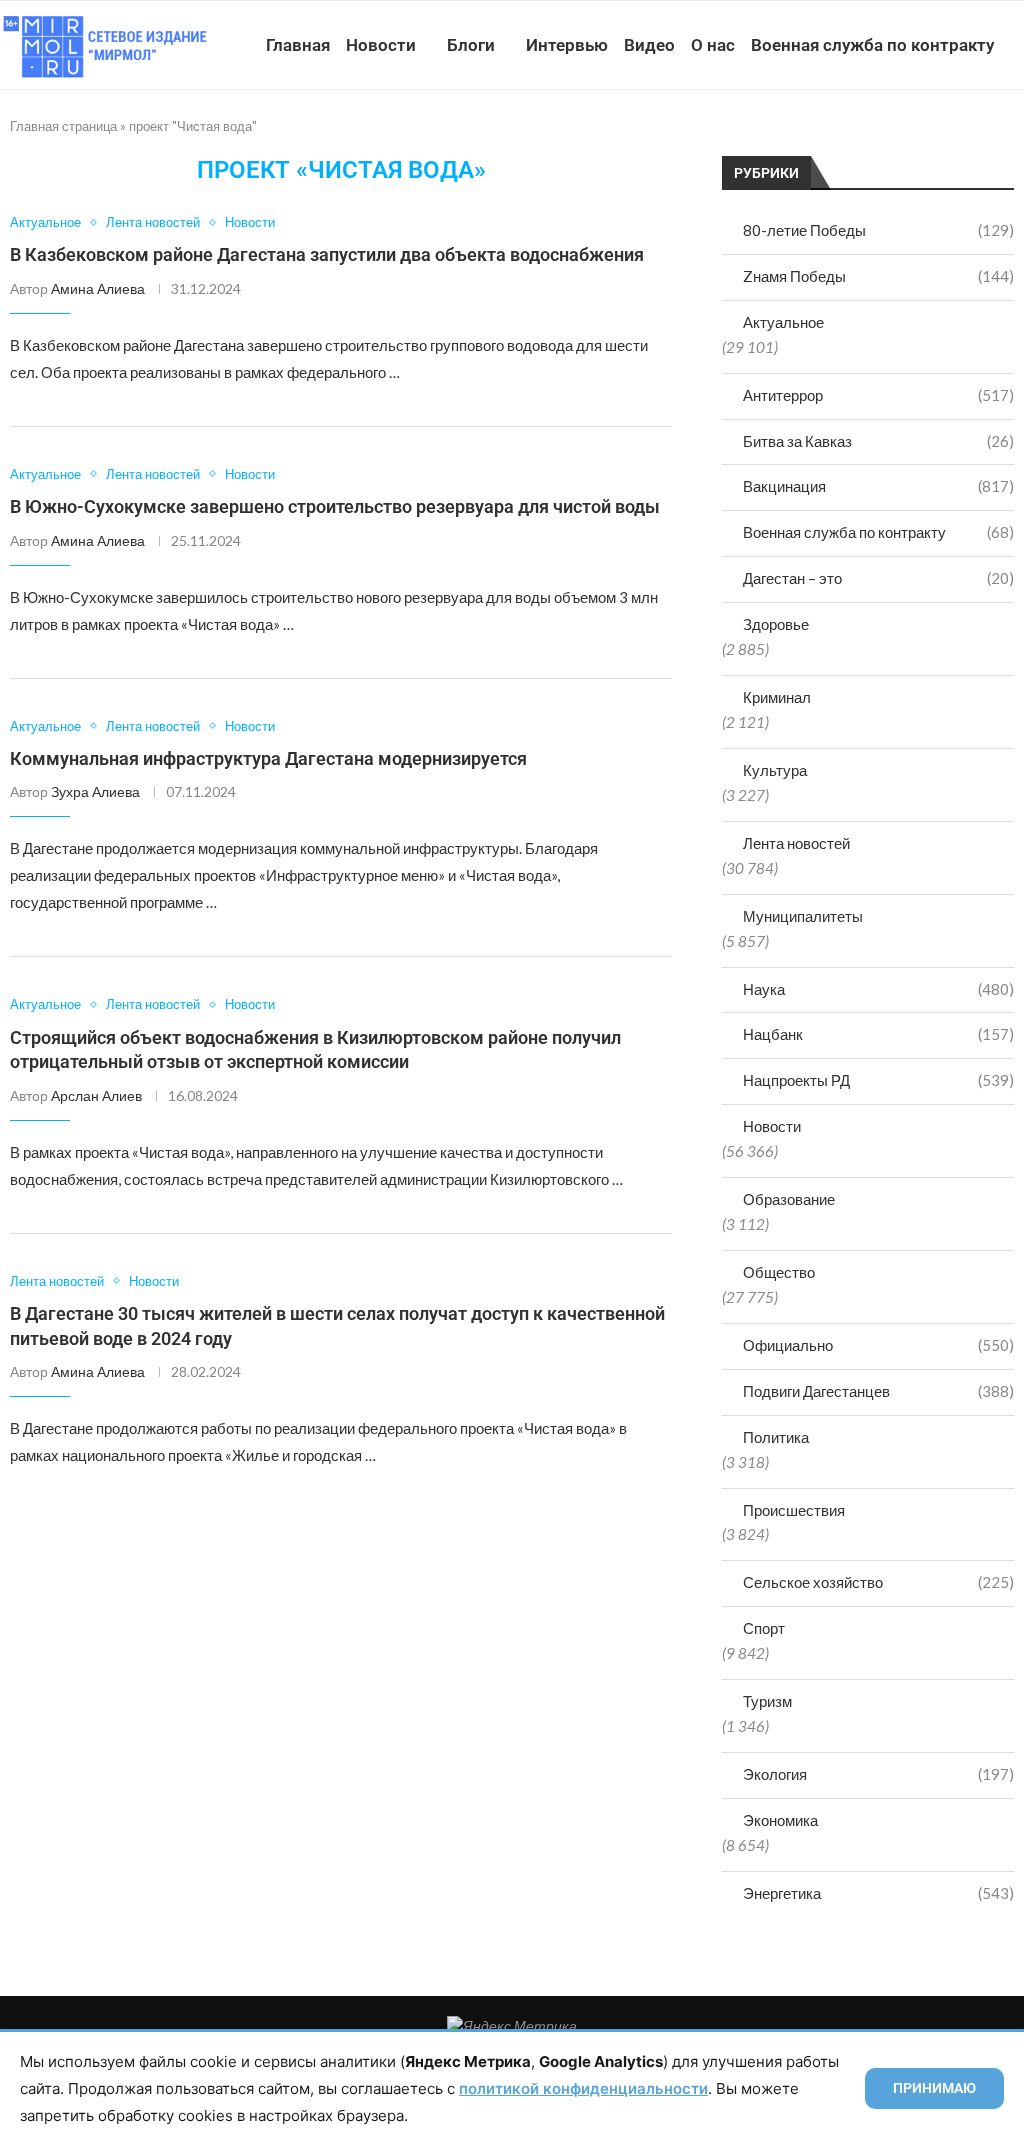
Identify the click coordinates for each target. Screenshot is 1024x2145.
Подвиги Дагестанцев (878, 1391)
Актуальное (783, 322)
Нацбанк (878, 1034)
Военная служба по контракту (872, 45)
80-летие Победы (878, 230)
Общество (779, 1272)
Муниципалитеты (803, 916)
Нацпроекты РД (878, 1080)
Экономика (780, 1820)
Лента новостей (796, 843)
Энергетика (878, 1893)
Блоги (471, 45)
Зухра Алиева (95, 791)
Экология (878, 1774)
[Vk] (930, 137)
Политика (776, 1437)
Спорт (764, 1628)
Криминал (777, 697)
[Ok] (972, 137)
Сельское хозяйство (878, 1582)
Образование (789, 1199)
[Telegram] (951, 137)
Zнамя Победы (878, 276)
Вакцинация (878, 486)
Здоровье (776, 624)
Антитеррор (878, 395)
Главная (298, 45)
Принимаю (934, 2088)
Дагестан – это (878, 578)
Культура (775, 770)
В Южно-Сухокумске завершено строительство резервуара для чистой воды (335, 506)
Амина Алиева (98, 288)
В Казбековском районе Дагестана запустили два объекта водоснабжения (327, 254)
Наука (878, 989)
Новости (381, 45)
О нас (713, 45)
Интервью (567, 45)
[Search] (1014, 137)
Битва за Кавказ (878, 441)
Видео (649, 45)
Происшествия (794, 1510)
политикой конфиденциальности (583, 2088)
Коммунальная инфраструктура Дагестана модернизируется (268, 758)
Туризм (767, 1701)
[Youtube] (909, 137)
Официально (878, 1345)
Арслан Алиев (96, 1095)
